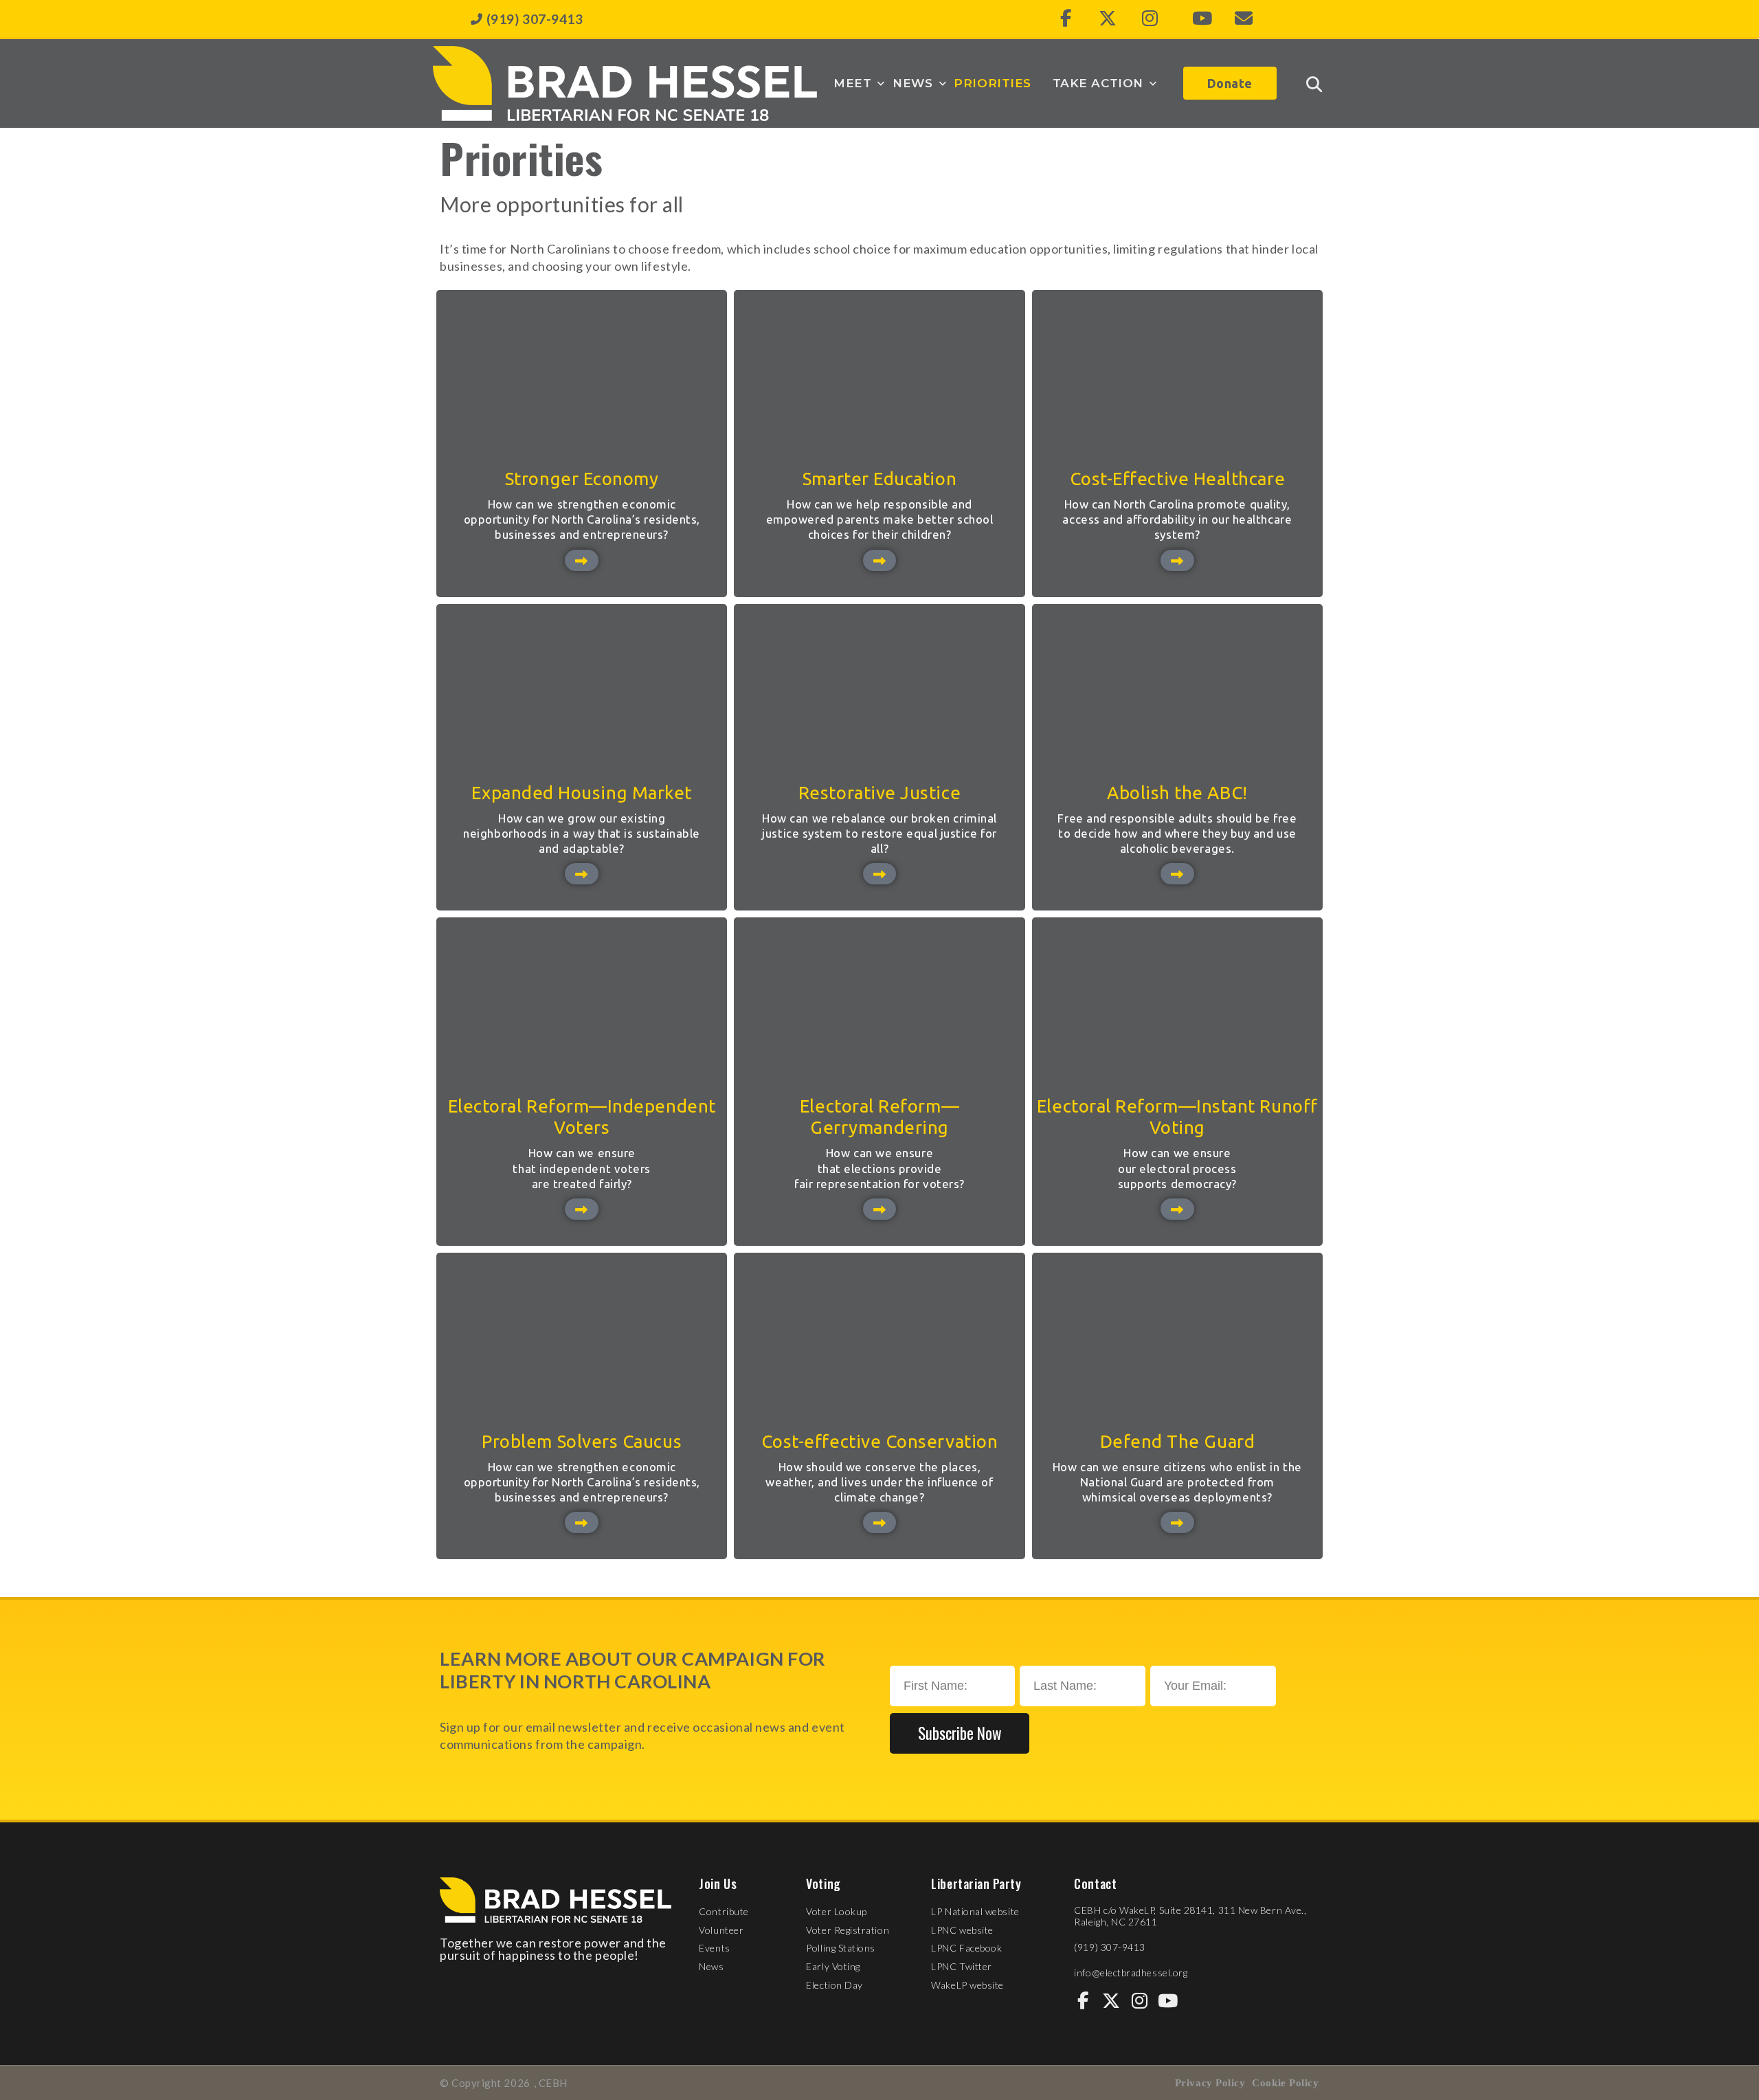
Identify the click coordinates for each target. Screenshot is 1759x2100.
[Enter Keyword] (1314, 84)
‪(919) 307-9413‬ (535, 19)
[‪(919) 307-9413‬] (477, 19)
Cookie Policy (1285, 2083)
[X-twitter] (1108, 19)
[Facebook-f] (1066, 19)
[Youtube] (1202, 19)
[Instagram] (1150, 19)
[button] (860, 83)
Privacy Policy (1210, 2083)
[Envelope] (1244, 19)
